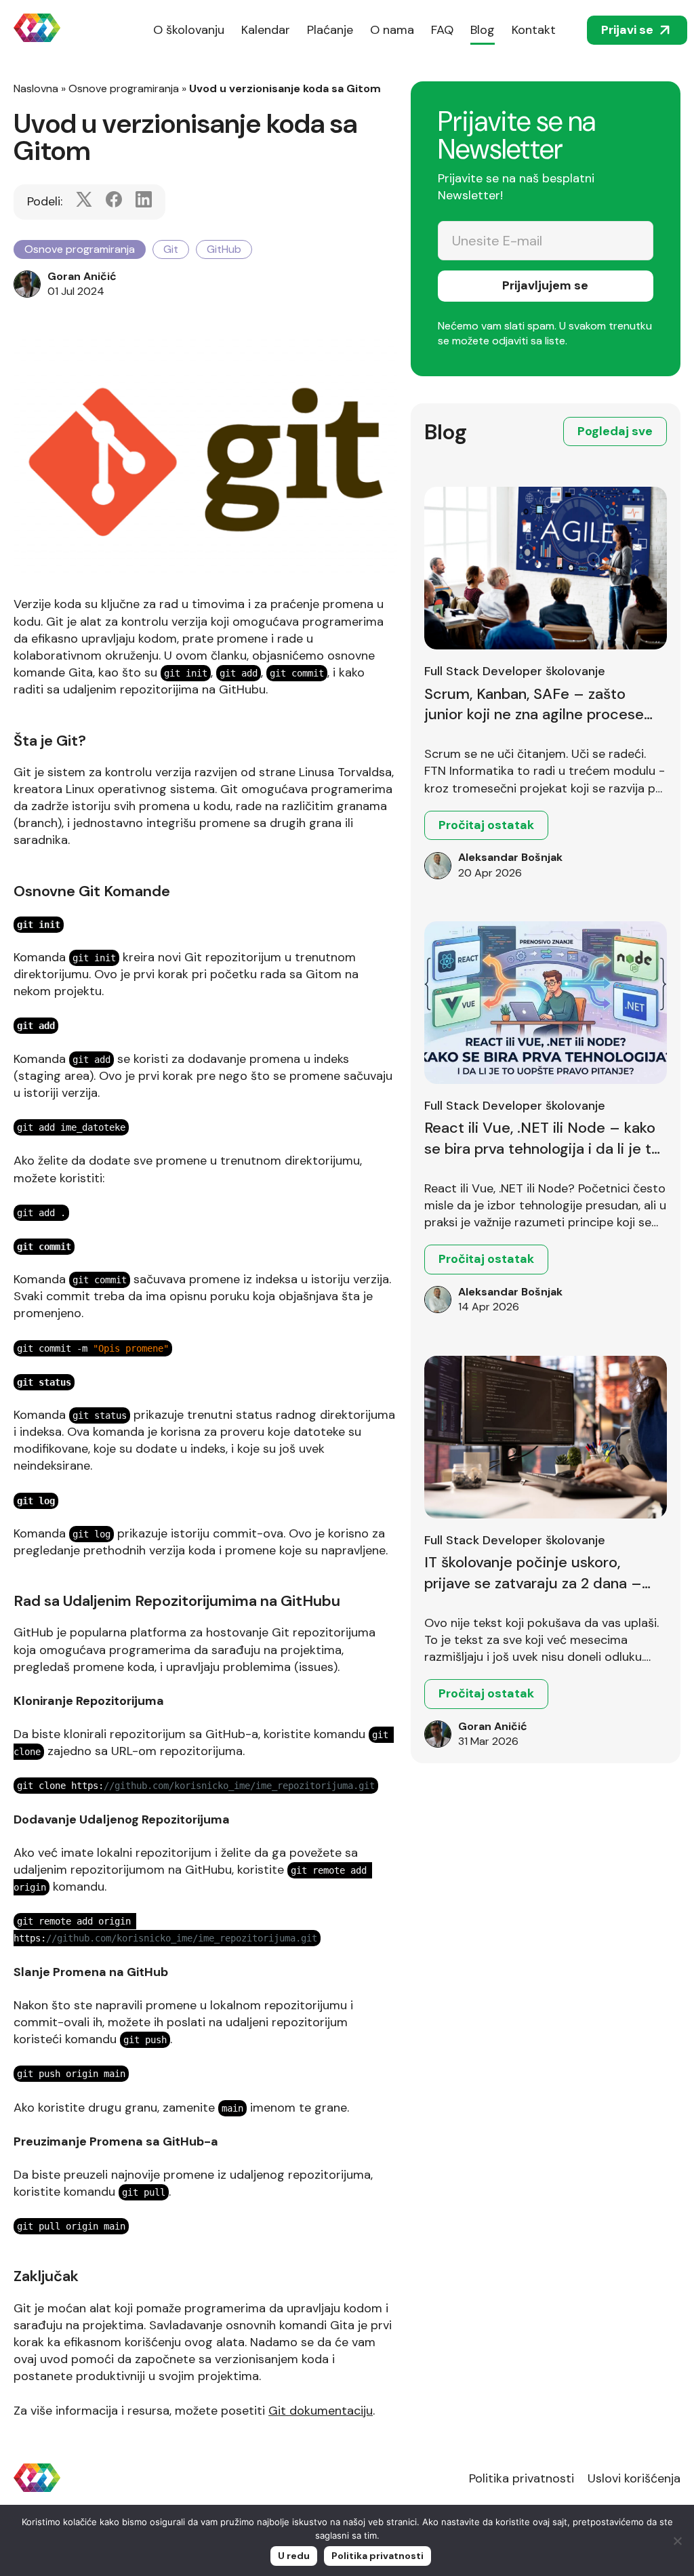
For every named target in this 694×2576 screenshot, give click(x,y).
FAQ (442, 30)
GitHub (224, 249)
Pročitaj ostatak (486, 825)
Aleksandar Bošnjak (510, 857)
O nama (392, 30)
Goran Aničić (82, 276)
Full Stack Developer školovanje (515, 671)
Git (171, 249)
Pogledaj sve (615, 431)
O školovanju (189, 30)
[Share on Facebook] (114, 202)
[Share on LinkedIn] (144, 202)
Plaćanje (330, 30)
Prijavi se (627, 30)
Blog (483, 30)
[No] (677, 2541)
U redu (294, 2556)
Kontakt (534, 30)
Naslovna (36, 88)
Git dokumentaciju (321, 2411)
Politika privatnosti (522, 2478)
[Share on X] (84, 202)
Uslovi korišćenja (634, 2478)
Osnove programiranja (124, 88)
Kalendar (266, 30)
